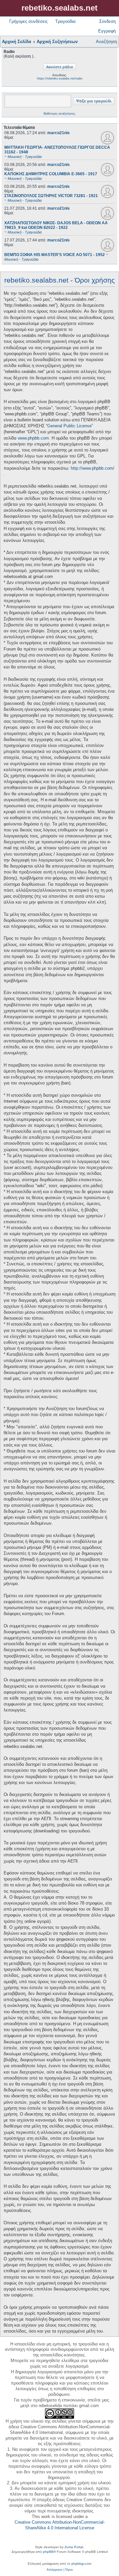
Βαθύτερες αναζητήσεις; (60, 114)
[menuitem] (55, 2570)
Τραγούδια (65, 21)
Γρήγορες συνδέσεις (28, 21)
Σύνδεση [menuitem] (107, 21)
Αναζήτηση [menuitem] (106, 42)
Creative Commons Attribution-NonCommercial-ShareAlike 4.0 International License (60, 2525)
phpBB (48, 2552)
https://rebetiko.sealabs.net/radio (60, 79)
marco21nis (59, 133)
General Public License (69, 426)
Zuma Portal (74, 2547)
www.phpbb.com (33, 438)
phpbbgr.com (81, 2564)
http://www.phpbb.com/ (93, 468)
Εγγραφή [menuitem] (107, 31)
